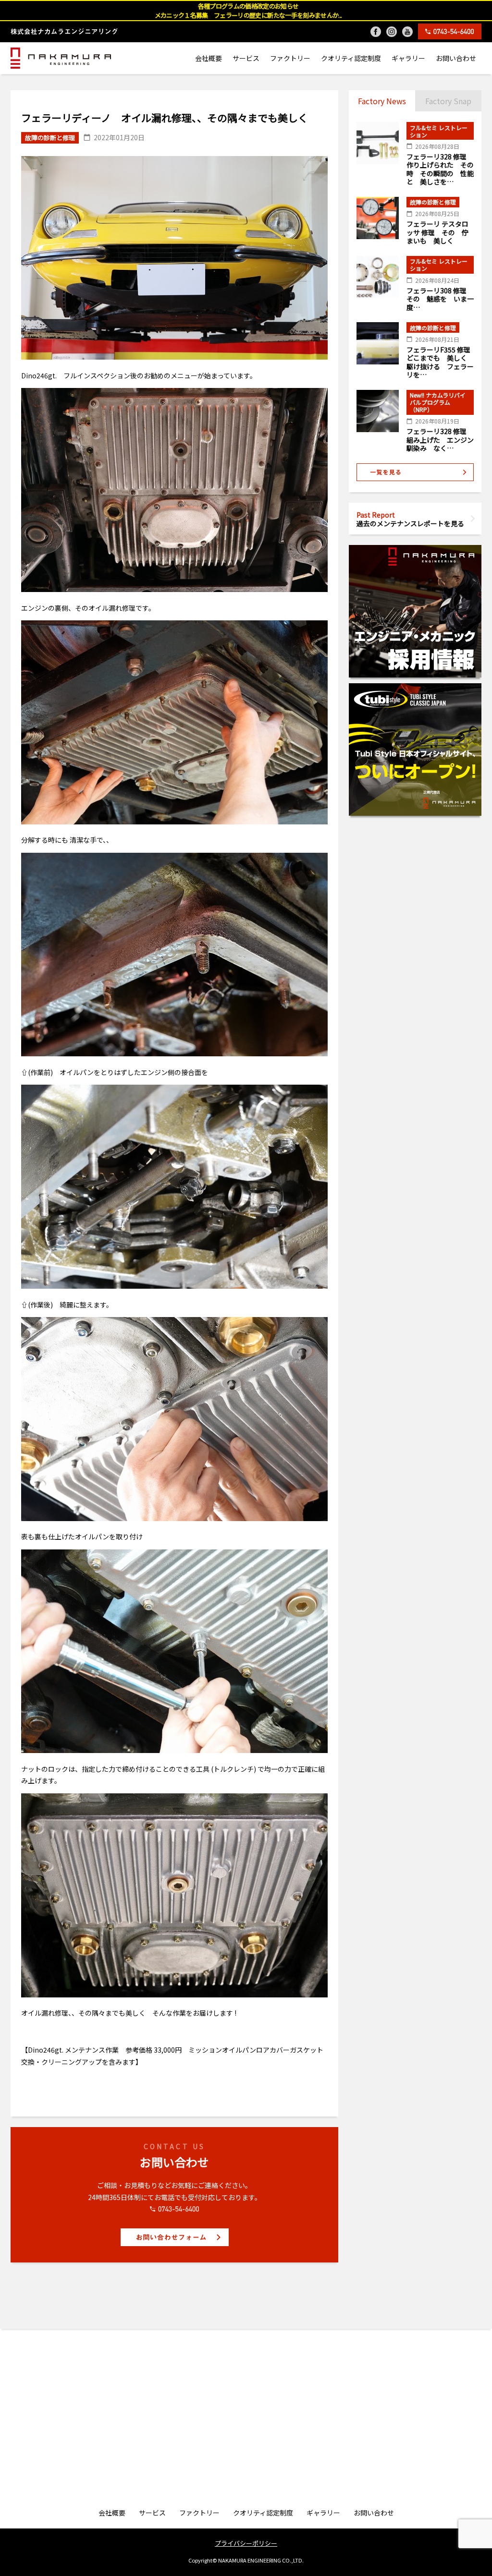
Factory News (382, 101)
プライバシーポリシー (246, 2543)
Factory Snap (448, 101)
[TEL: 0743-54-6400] (450, 31)
